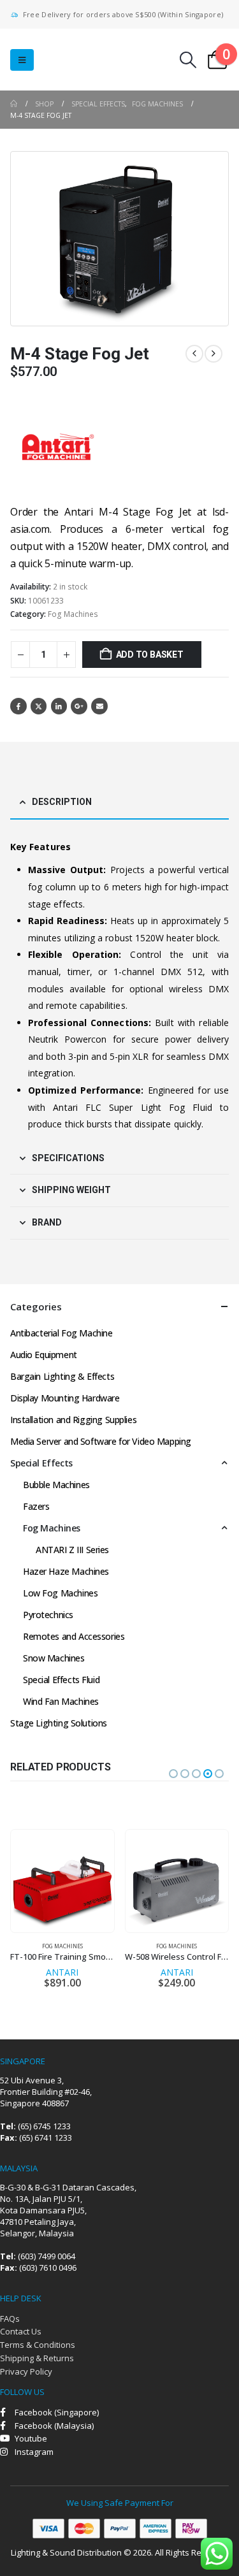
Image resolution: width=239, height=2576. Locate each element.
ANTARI (62, 1972)
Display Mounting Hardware (65, 1398)
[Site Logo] (89, 60)
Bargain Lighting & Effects (62, 1376)
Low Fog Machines (60, 1593)
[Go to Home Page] (14, 104)
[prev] (194, 354)
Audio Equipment (44, 1355)
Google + (79, 706)
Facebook (18, 706)
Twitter (39, 706)
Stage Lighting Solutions (59, 1723)
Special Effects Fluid (61, 1680)
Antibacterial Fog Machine (62, 1333)
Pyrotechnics (48, 1615)
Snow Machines (54, 1658)
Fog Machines (73, 614)
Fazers (36, 1506)
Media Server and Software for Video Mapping (101, 1441)
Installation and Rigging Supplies (73, 1420)
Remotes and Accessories (74, 1636)
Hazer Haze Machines (66, 1571)
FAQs (10, 2319)
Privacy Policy (26, 2371)
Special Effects (41, 1463)
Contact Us (21, 2331)
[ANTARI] (58, 447)
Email (99, 706)
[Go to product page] (62, 1881)
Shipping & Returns (37, 2358)
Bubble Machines (56, 1485)
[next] (214, 354)
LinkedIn (59, 706)
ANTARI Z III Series (72, 1550)
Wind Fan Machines (61, 1701)
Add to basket (150, 655)
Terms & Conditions (38, 2345)
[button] (22, 60)
